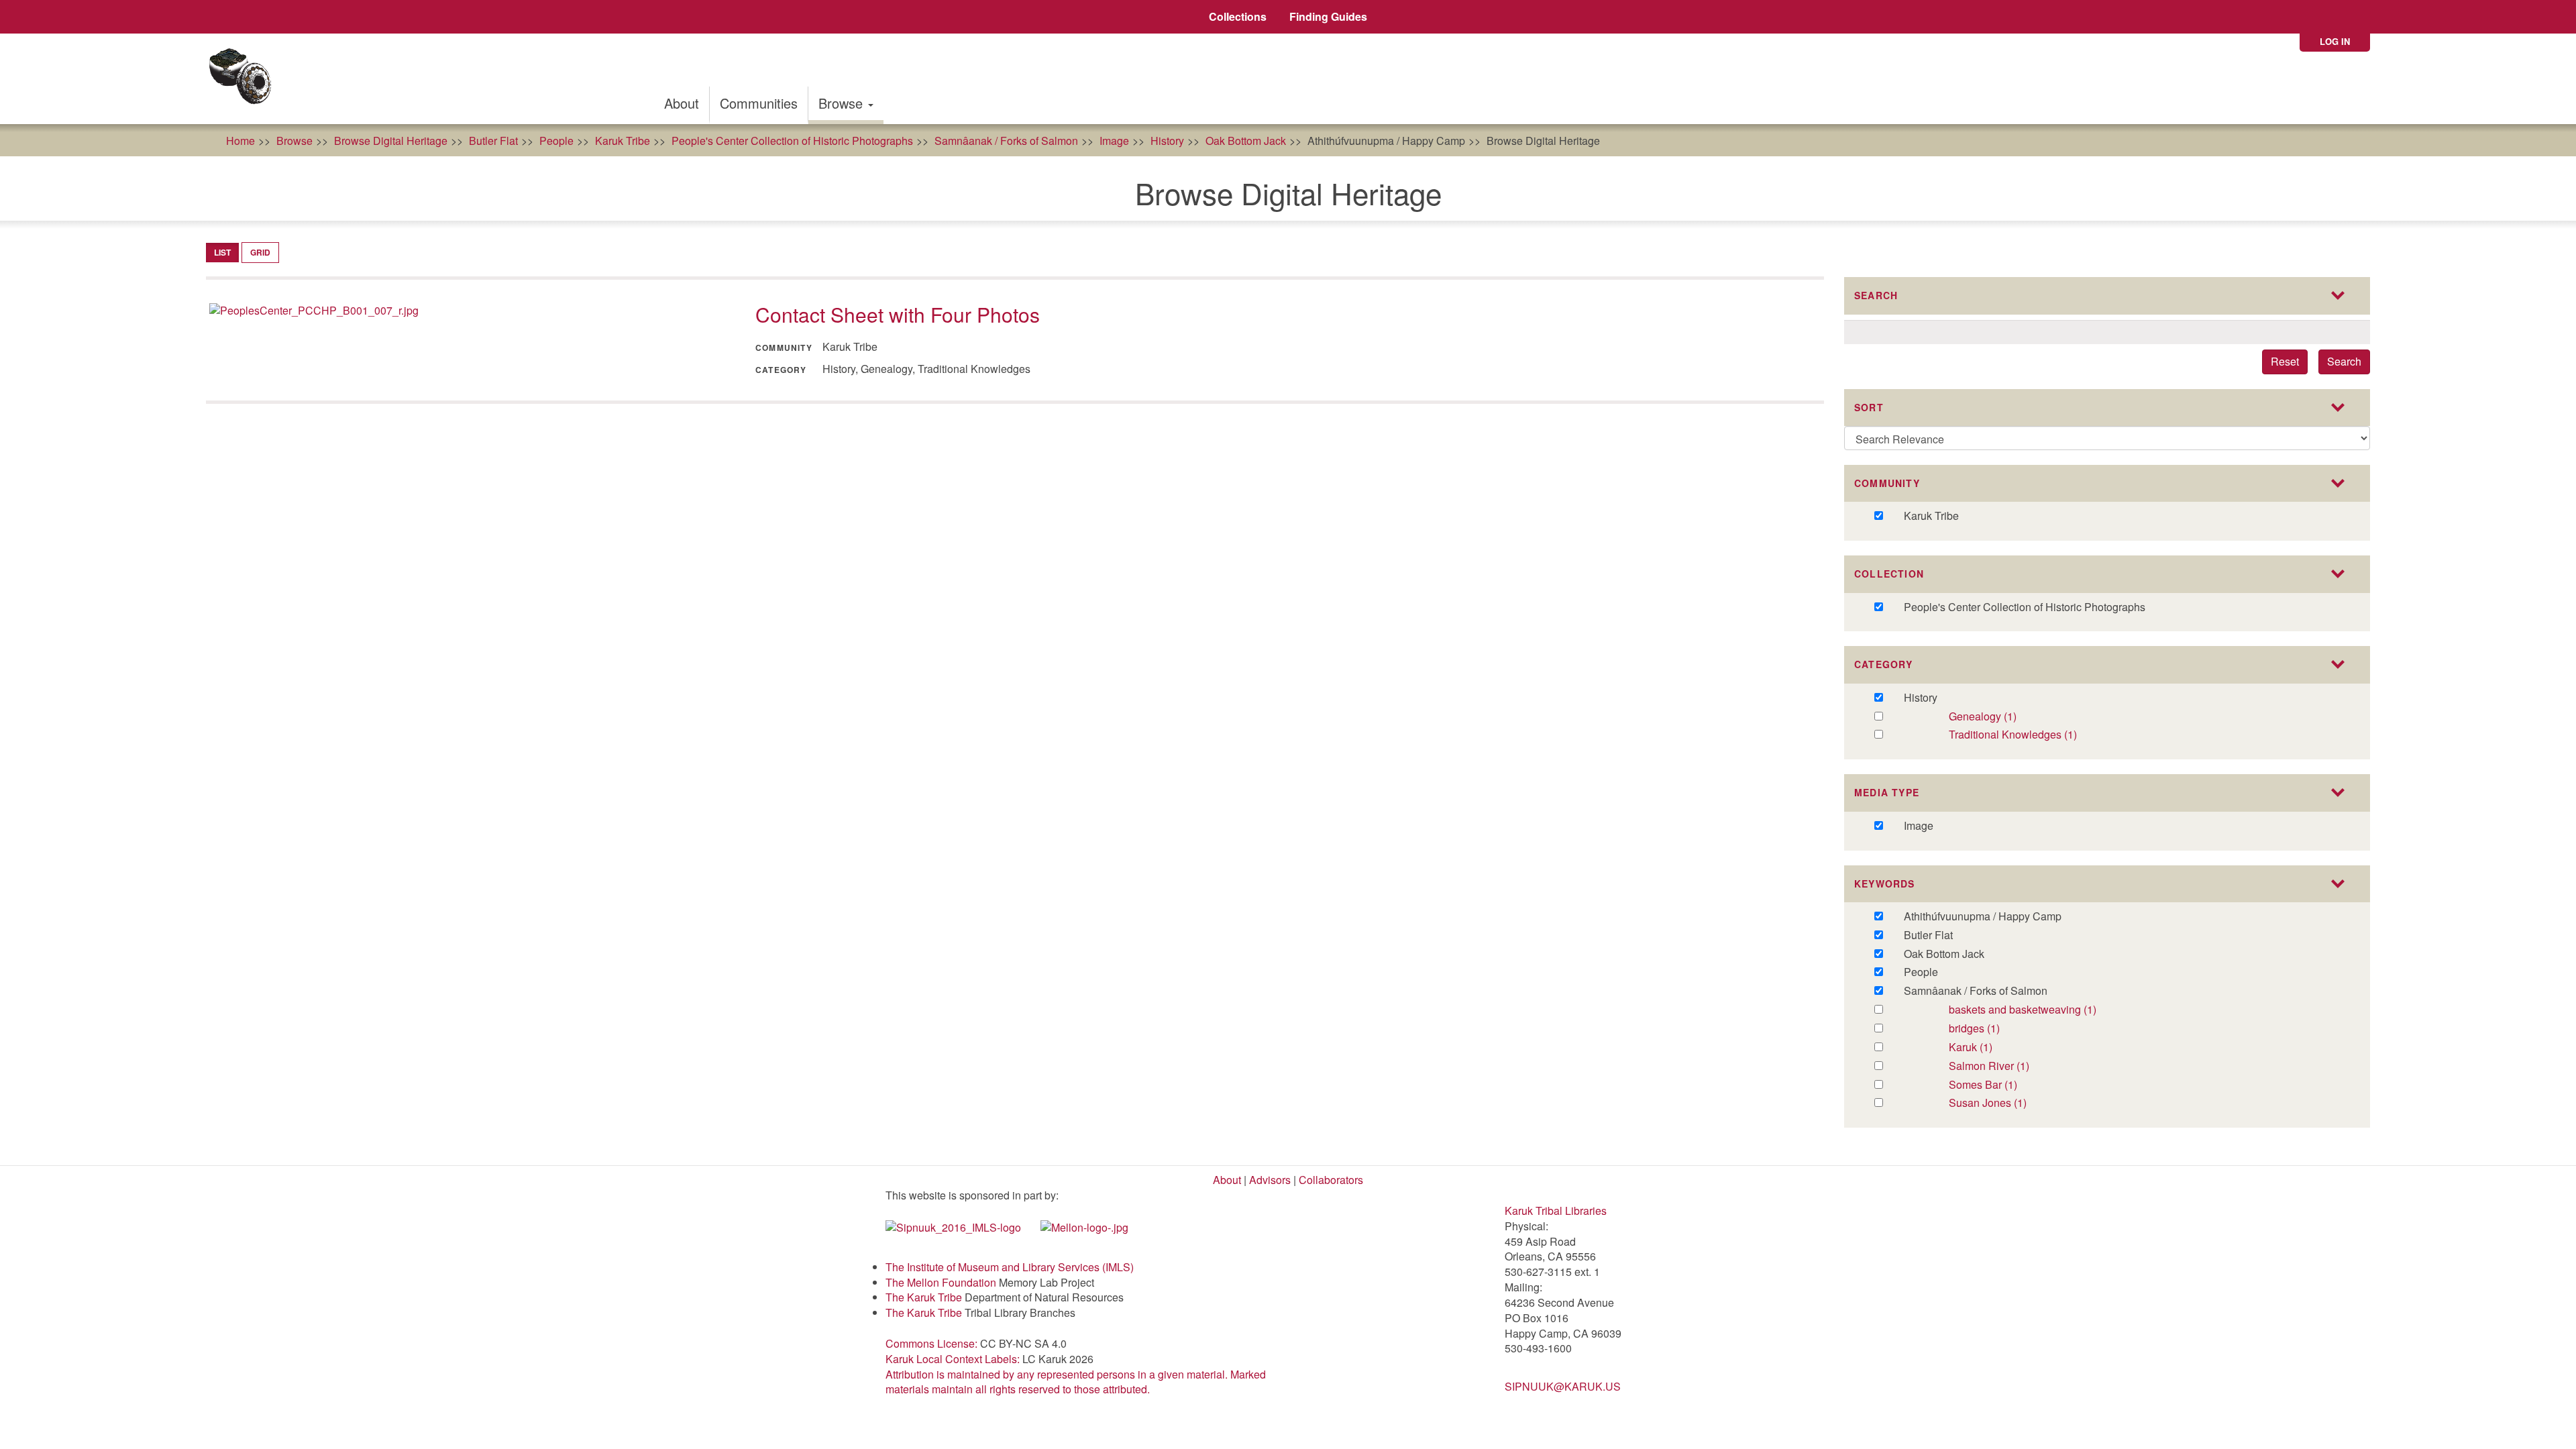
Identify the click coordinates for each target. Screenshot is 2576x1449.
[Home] (245, 79)
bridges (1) (1992, 1029)
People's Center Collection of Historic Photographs (792, 141)
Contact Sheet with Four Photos (898, 314)
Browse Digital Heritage (391, 141)
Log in (2335, 41)
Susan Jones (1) (2003, 1103)
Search (2344, 361)
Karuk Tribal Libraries (1556, 1211)
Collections (1238, 16)
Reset (2285, 361)
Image (1114, 141)
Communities (759, 103)
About (682, 103)
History (1167, 141)
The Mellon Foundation (941, 1282)
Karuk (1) (1985, 1048)
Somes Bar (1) (2000, 1085)
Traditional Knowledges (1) (2043, 735)
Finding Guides (1328, 16)
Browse (843, 103)
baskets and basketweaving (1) (2058, 1010)
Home (240, 141)
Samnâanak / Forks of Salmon (1006, 141)
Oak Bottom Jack (1246, 141)
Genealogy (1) (2009, 717)
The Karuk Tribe (924, 1297)
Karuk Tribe (623, 141)
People (556, 141)
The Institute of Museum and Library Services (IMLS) (1010, 1267)
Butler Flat (493, 141)
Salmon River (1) (2007, 1066)
